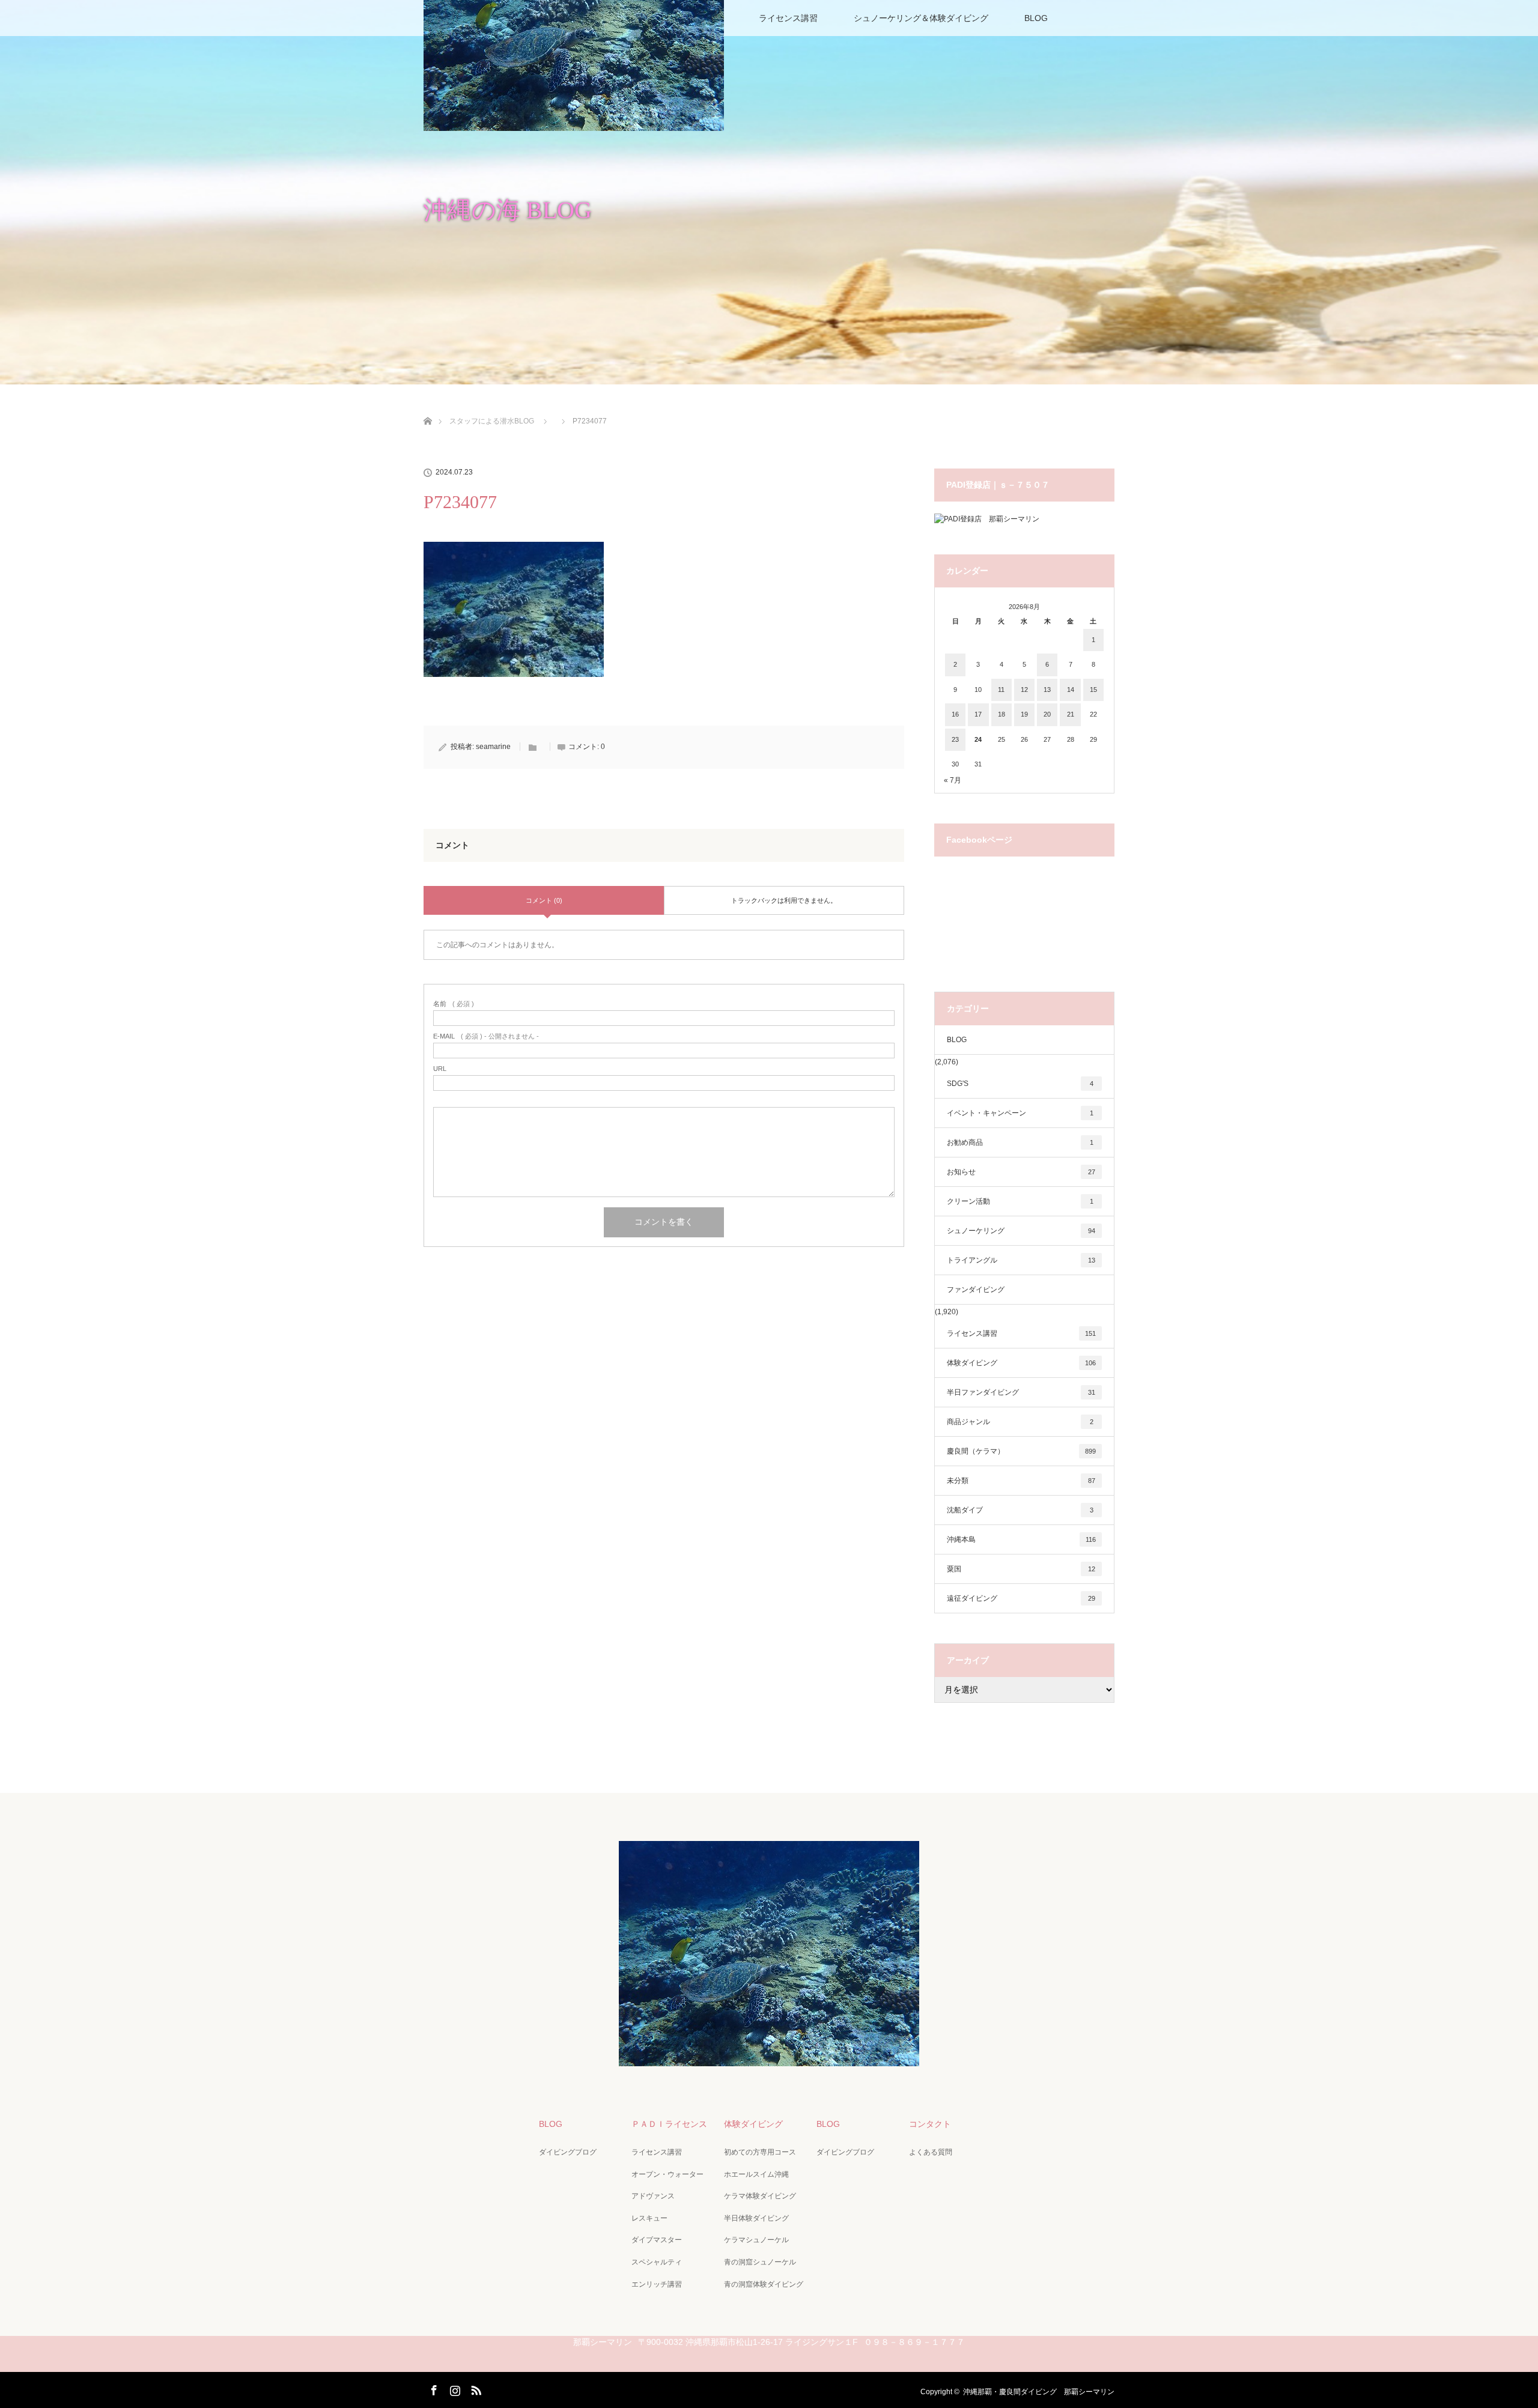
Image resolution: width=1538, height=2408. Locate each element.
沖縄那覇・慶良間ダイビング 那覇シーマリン (1039, 2392)
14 (1071, 690)
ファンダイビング (976, 1290)
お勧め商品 (1020, 1142)
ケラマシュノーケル (756, 2240)
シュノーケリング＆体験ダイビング (921, 18)
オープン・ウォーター (667, 2174)
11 (1001, 690)
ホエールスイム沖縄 (756, 2174)
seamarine (493, 747)
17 (978, 714)
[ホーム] (427, 407)
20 (1047, 714)
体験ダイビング (1021, 1363)
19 (1024, 714)
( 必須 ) (454, 1004)
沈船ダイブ (1020, 1510)
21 (1071, 714)
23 (955, 739)
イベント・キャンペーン (1020, 1113)
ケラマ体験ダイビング (760, 2196)
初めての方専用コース (760, 2152)
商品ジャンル (1020, 1422)
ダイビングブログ (568, 2152)
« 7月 (953, 780)
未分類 (1021, 1481)
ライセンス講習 (788, 18)
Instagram (454, 2388)
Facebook (433, 2388)
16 (955, 714)
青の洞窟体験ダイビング (764, 2284)
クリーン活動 (1020, 1201)
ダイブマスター (657, 2240)
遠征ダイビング (1021, 1598)
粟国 (1021, 1569)
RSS (475, 2388)
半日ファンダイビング (1021, 1392)
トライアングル (1021, 1260)
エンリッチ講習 (657, 2284)
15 (1093, 690)
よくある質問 (931, 2152)
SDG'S (1020, 1084)
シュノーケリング (1021, 1231)
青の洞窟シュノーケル (760, 2262)
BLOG (1036, 18)
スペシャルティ (657, 2262)
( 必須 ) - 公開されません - (486, 1036)
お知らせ (1021, 1172)
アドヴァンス (653, 2196)
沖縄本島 (1021, 1539)
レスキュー (649, 2218)
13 (1047, 690)
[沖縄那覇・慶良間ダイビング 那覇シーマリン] (769, 2058)
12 (1024, 690)
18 (1002, 714)
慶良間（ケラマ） (1021, 1451)
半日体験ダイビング (756, 2218)
